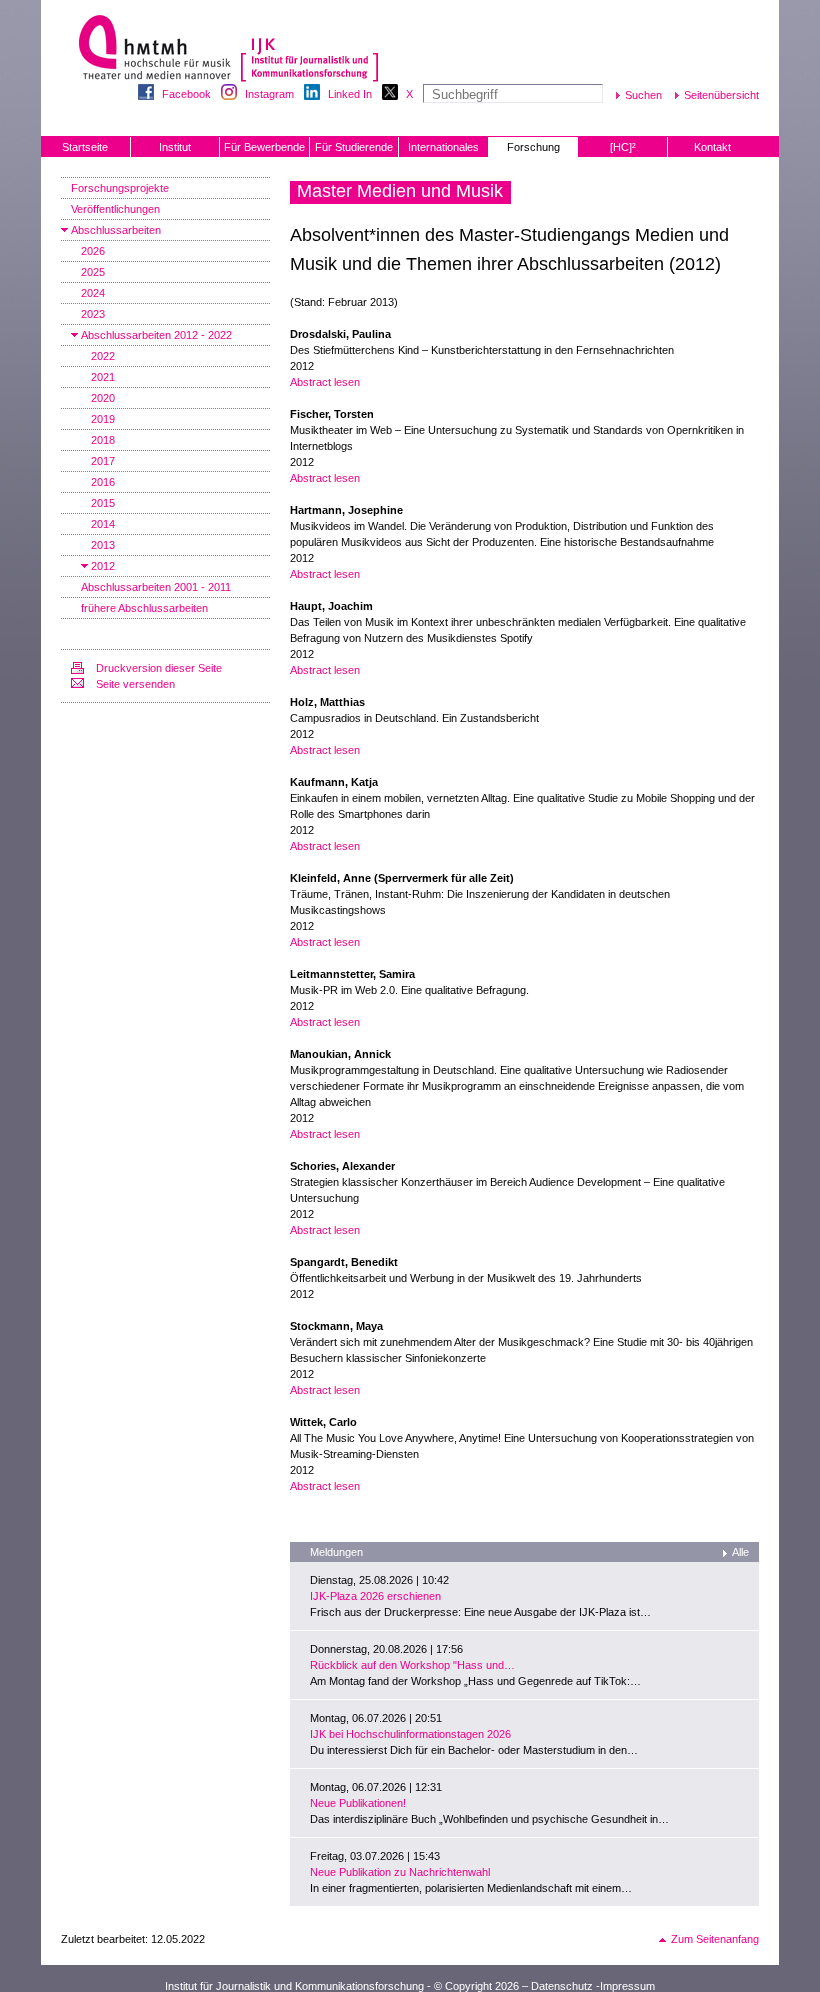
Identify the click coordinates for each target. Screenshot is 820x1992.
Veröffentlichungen (115, 209)
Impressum (627, 1986)
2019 (103, 419)
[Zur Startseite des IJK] (309, 50)
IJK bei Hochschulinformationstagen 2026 (410, 1734)
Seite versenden (135, 684)
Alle (740, 1552)
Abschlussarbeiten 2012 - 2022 (156, 335)
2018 (103, 440)
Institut (175, 147)
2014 (103, 524)
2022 (103, 356)
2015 (103, 503)
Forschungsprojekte (120, 188)
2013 (103, 545)
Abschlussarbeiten (116, 230)
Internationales (443, 147)
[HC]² (623, 147)
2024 (93, 293)
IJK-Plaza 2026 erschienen (375, 1596)
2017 (103, 461)
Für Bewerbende (264, 147)
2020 (103, 398)
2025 (93, 272)
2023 (93, 314)
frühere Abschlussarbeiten (144, 608)
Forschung (533, 147)
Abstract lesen (325, 382)
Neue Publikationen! (358, 1803)
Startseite (85, 147)
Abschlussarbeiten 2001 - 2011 (156, 587)
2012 (103, 566)
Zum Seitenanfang (715, 1939)
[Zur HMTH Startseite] (148, 49)
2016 (103, 482)
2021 (103, 377)
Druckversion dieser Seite (159, 668)
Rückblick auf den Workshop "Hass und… (412, 1665)
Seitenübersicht (721, 95)
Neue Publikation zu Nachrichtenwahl (400, 1872)
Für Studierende (354, 147)
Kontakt (712, 147)
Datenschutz (562, 1986)
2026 (93, 251)
